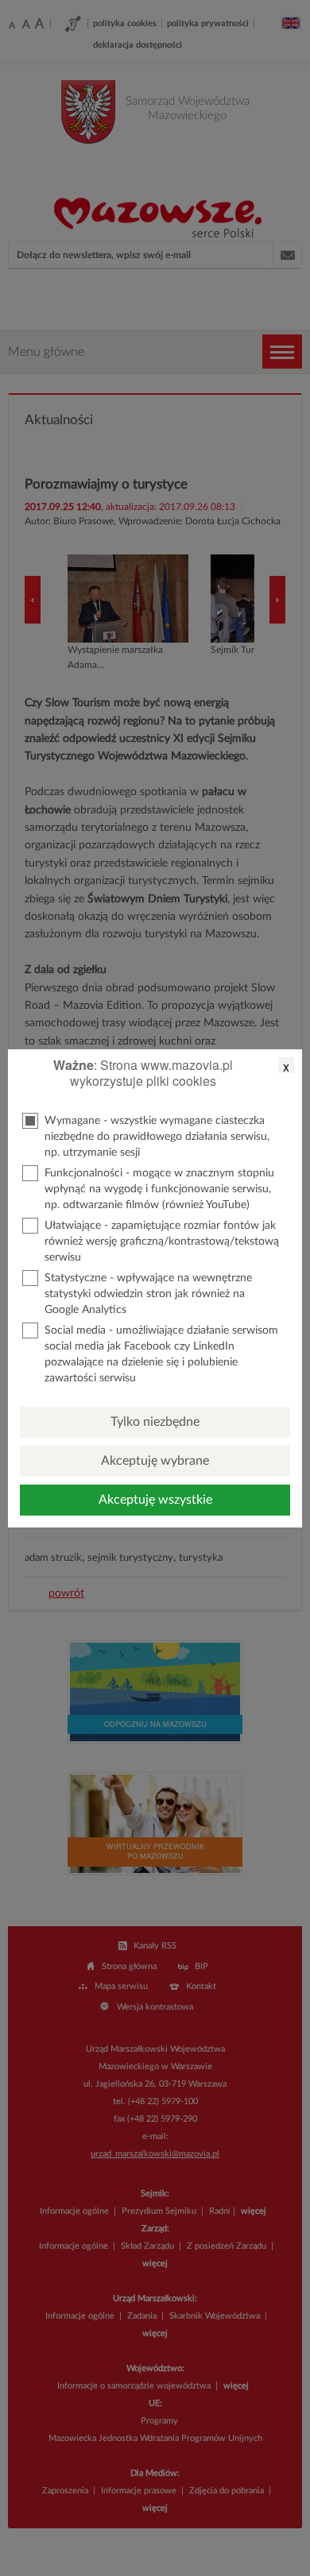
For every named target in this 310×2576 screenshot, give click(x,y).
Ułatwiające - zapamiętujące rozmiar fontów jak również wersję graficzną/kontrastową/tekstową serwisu (162, 1242)
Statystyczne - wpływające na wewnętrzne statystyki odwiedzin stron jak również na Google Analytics (148, 1294)
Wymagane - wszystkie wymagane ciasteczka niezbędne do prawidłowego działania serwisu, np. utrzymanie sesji (157, 1137)
